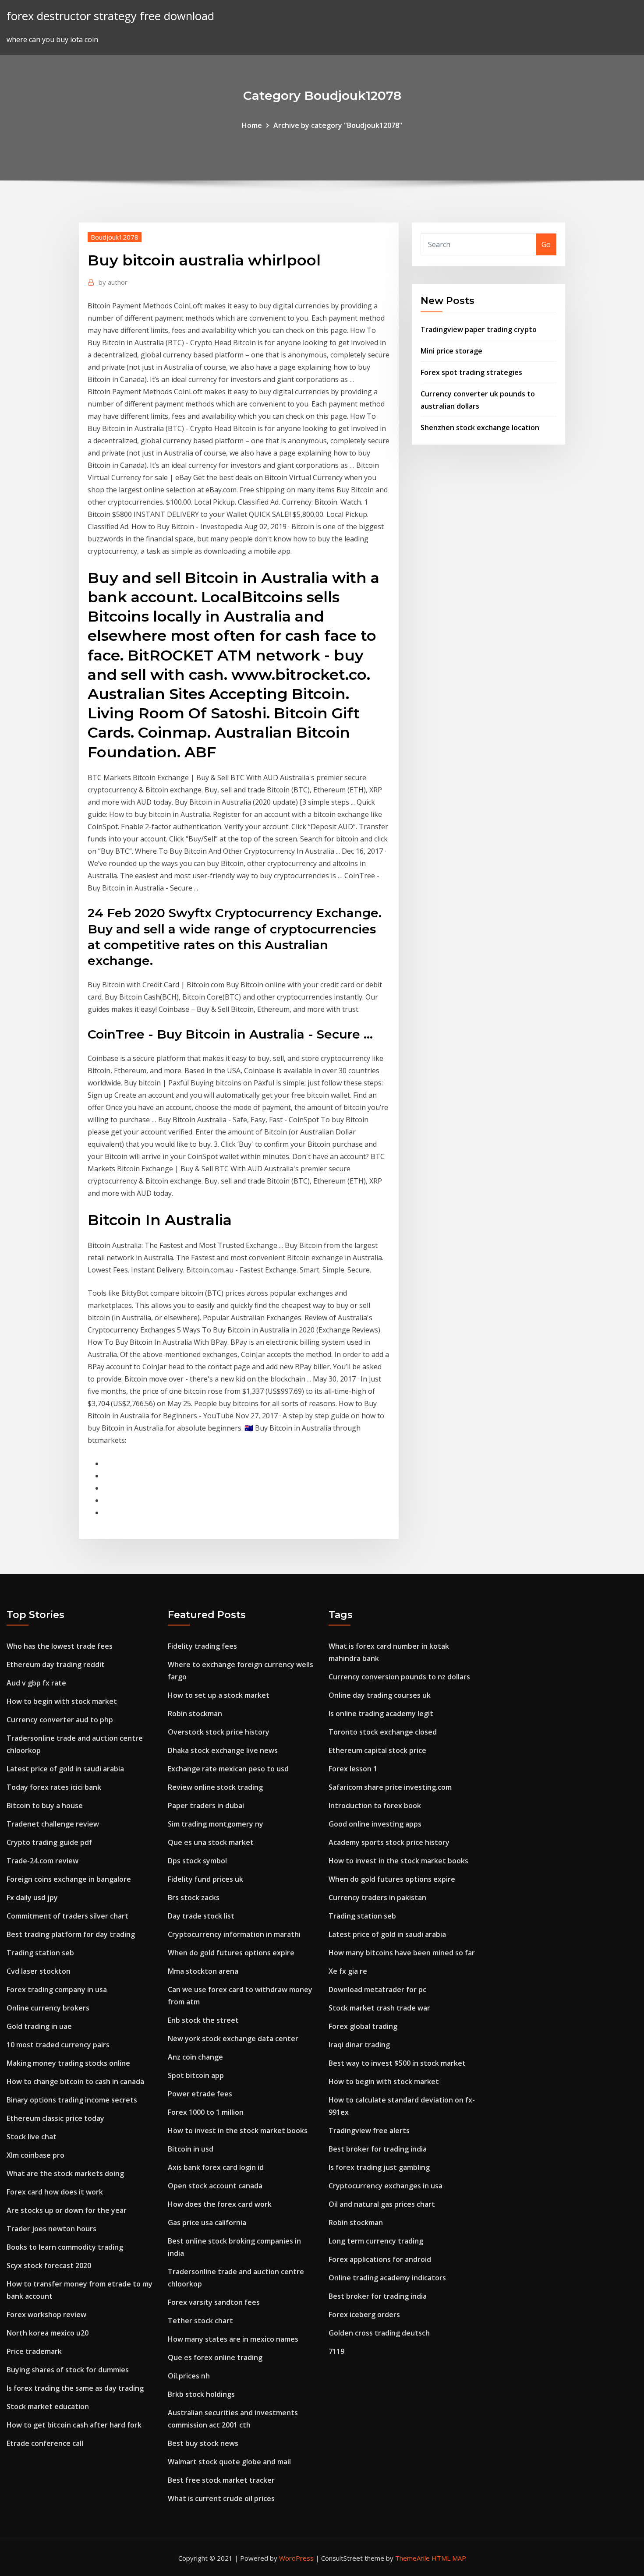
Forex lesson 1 (353, 1769)
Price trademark (34, 2351)
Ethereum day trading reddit (56, 1664)
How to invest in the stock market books (238, 2131)
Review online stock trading (215, 1787)
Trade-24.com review (42, 1861)
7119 (336, 2351)
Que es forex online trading (215, 2357)
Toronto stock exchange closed (383, 1732)
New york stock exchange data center (233, 2039)
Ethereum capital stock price (377, 1750)
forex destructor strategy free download (110, 16)
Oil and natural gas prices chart (382, 2204)
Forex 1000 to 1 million (206, 2112)
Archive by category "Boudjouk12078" (338, 125)
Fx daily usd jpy (32, 1898)
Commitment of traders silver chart (67, 1916)
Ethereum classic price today (55, 2118)
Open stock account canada (215, 2186)
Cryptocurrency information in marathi (234, 1934)
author (113, 282)
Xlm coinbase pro (35, 2155)
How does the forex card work (220, 2204)
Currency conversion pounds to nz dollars (399, 1677)
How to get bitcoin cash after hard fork (74, 2425)
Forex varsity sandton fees (214, 2302)
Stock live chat (32, 2137)
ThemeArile (412, 2558)
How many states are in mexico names (233, 2339)
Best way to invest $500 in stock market (397, 2063)
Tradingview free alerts (369, 2131)
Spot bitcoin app (196, 2075)
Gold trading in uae (39, 2026)
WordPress (296, 2558)
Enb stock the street (203, 2020)
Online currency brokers (48, 2008)
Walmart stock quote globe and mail (229, 2462)
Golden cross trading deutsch (379, 2333)
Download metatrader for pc (377, 1989)
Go (546, 244)
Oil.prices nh (189, 2376)
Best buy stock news (203, 2443)
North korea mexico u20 (48, 2333)
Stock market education (48, 2406)
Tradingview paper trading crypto (479, 329)
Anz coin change (195, 2057)
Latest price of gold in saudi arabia (65, 1769)
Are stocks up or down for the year (67, 2210)
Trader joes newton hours (51, 2229)
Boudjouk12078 (115, 237)
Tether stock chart (200, 2321)
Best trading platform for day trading (71, 1934)
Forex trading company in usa (57, 1989)
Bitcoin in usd (191, 2149)
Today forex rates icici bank (54, 1787)
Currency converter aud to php (60, 1720)
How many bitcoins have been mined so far (402, 1953)
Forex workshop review (46, 2315)
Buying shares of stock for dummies (68, 2370)
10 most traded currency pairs (58, 2045)
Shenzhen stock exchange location (480, 428)
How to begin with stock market (62, 1701)
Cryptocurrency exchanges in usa (386, 2186)
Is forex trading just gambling (379, 2167)
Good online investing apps (375, 1824)
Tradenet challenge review (53, 1824)
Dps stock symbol (197, 1861)
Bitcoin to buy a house (45, 1806)
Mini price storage (451, 351)
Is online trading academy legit (381, 1714)
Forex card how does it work (55, 2192)
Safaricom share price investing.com (390, 1787)
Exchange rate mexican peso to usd (228, 1769)
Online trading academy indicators (387, 2278)
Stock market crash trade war (379, 2008)
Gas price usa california (207, 2223)
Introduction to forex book (375, 1806)
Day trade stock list (201, 1916)
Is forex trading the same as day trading (75, 2388)
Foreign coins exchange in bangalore (69, 1879)
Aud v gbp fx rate (36, 1683)
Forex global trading (363, 2026)
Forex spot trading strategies (471, 372)
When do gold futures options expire (231, 1953)
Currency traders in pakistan (377, 1898)
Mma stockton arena (203, 1971)
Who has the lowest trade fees (60, 1646)
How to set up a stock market (219, 1695)
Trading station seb (40, 1953)
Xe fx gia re (348, 1971)
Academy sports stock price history (389, 1842)
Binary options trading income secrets (72, 2100)
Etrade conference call (45, 2443)
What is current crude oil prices (221, 2498)
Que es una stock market (211, 1842)
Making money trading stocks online (68, 2063)
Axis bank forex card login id (216, 2167)
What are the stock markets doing (65, 2173)
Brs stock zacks (194, 1898)
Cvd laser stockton (39, 1971)
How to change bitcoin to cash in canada (75, 2081)
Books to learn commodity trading (65, 2247)
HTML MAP (449, 2558)
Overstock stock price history (219, 1732)
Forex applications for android (380, 2259)
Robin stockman (195, 1714)
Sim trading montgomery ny (216, 1824)
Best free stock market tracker (221, 2480)
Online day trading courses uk (380, 1695)
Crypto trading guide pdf (49, 1842)
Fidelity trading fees (202, 1646)
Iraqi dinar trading (359, 2045)
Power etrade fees (200, 2094)
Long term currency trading (376, 2241)
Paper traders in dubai (206, 1806)
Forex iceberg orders (364, 2315)
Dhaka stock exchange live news (223, 1750)
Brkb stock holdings (201, 2394)
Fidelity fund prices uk (205, 1879)
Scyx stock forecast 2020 (49, 2265)
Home (252, 125)
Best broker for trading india (378, 2149)
